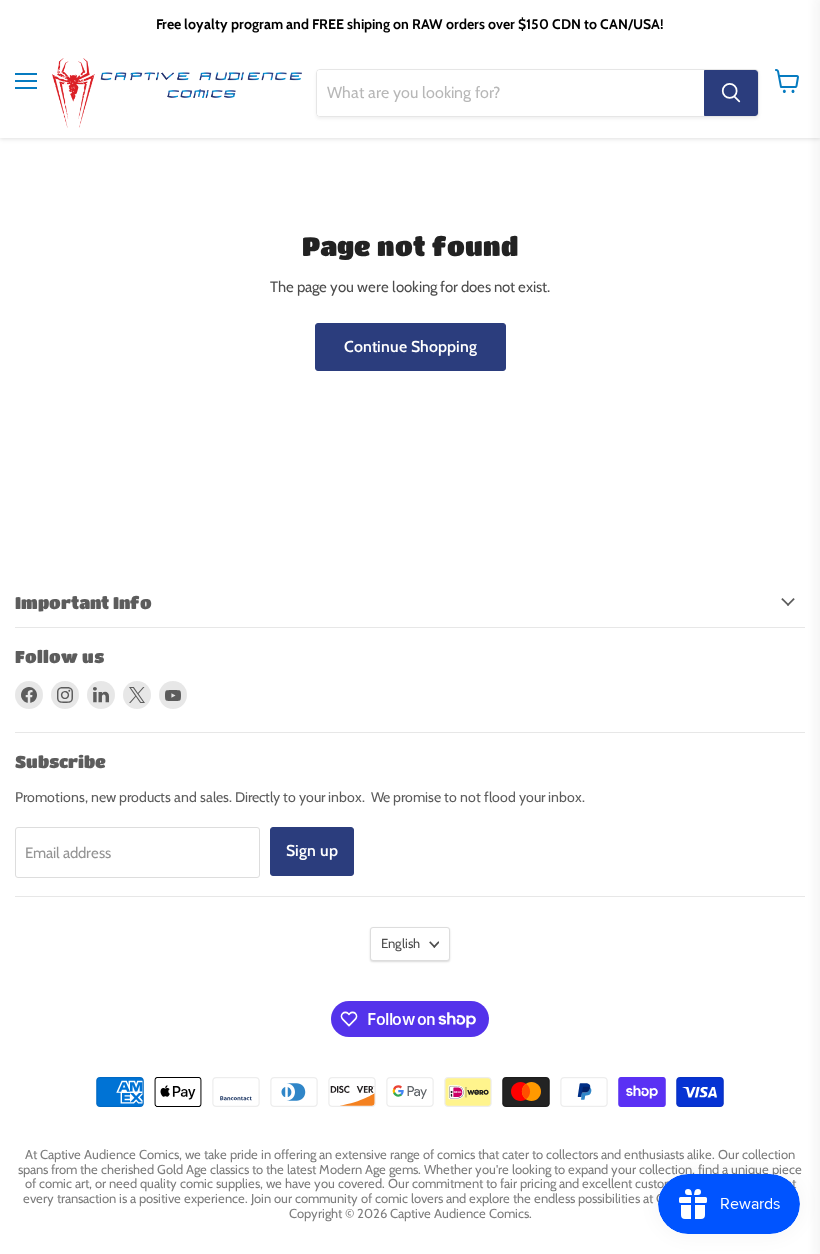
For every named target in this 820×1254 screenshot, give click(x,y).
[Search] (731, 93)
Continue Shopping (410, 346)
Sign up (312, 850)
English (400, 943)
